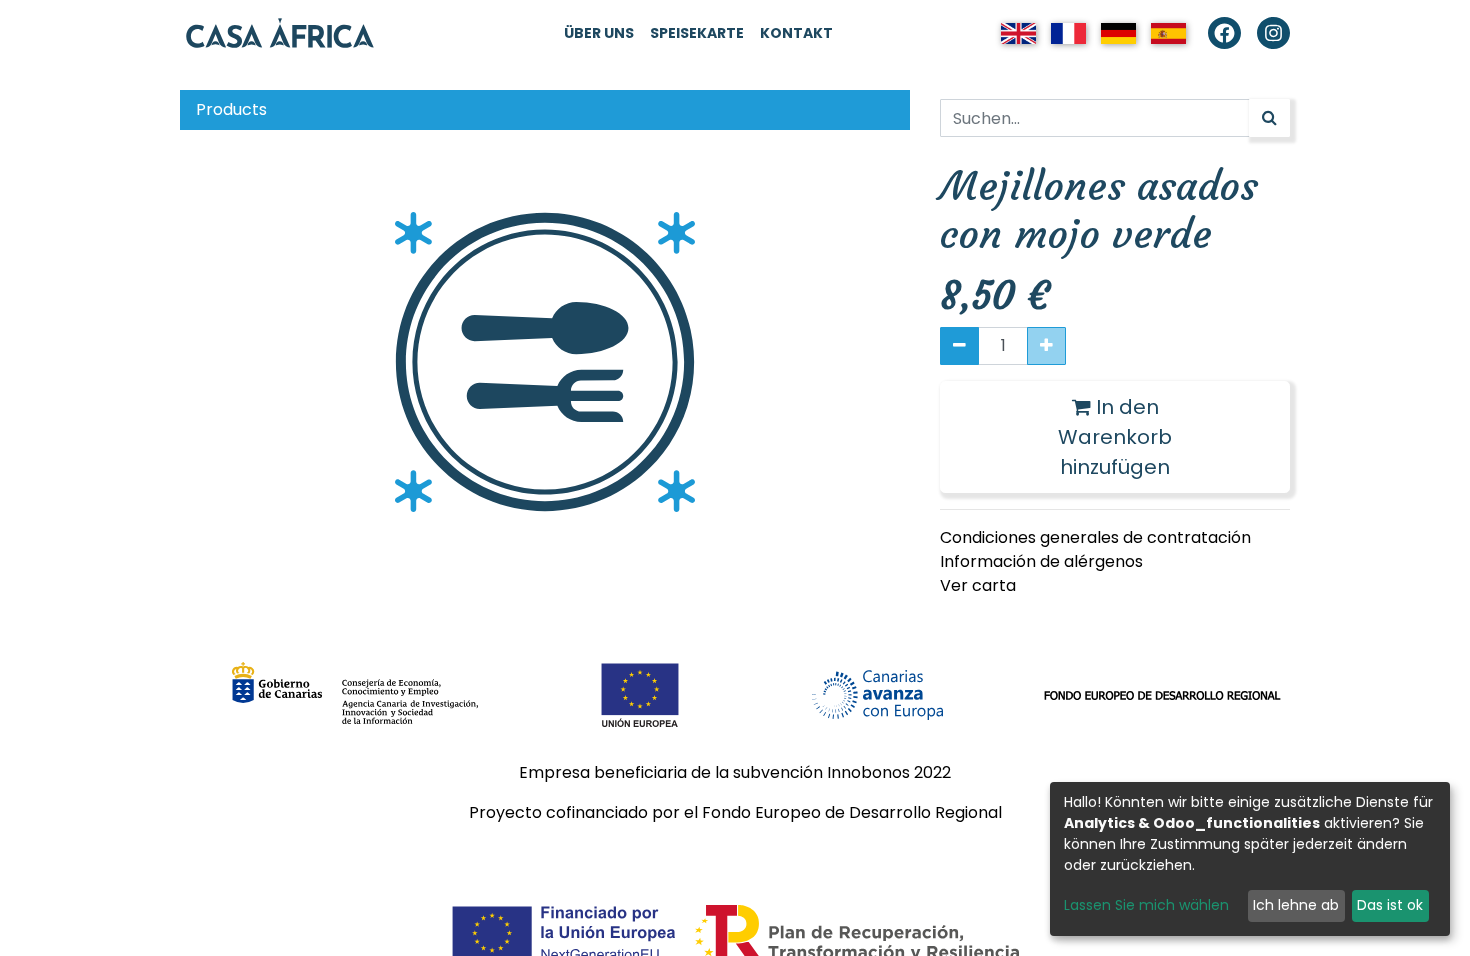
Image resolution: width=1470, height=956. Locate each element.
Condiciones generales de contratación (1095, 537)
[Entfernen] (959, 346)
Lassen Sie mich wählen (1146, 905)
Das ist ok (1390, 905)
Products (231, 109)
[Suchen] (1269, 118)
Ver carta (978, 585)
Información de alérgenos (1041, 561)
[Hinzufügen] (1046, 346)
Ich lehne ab (1296, 905)
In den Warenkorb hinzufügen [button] (1115, 437)
